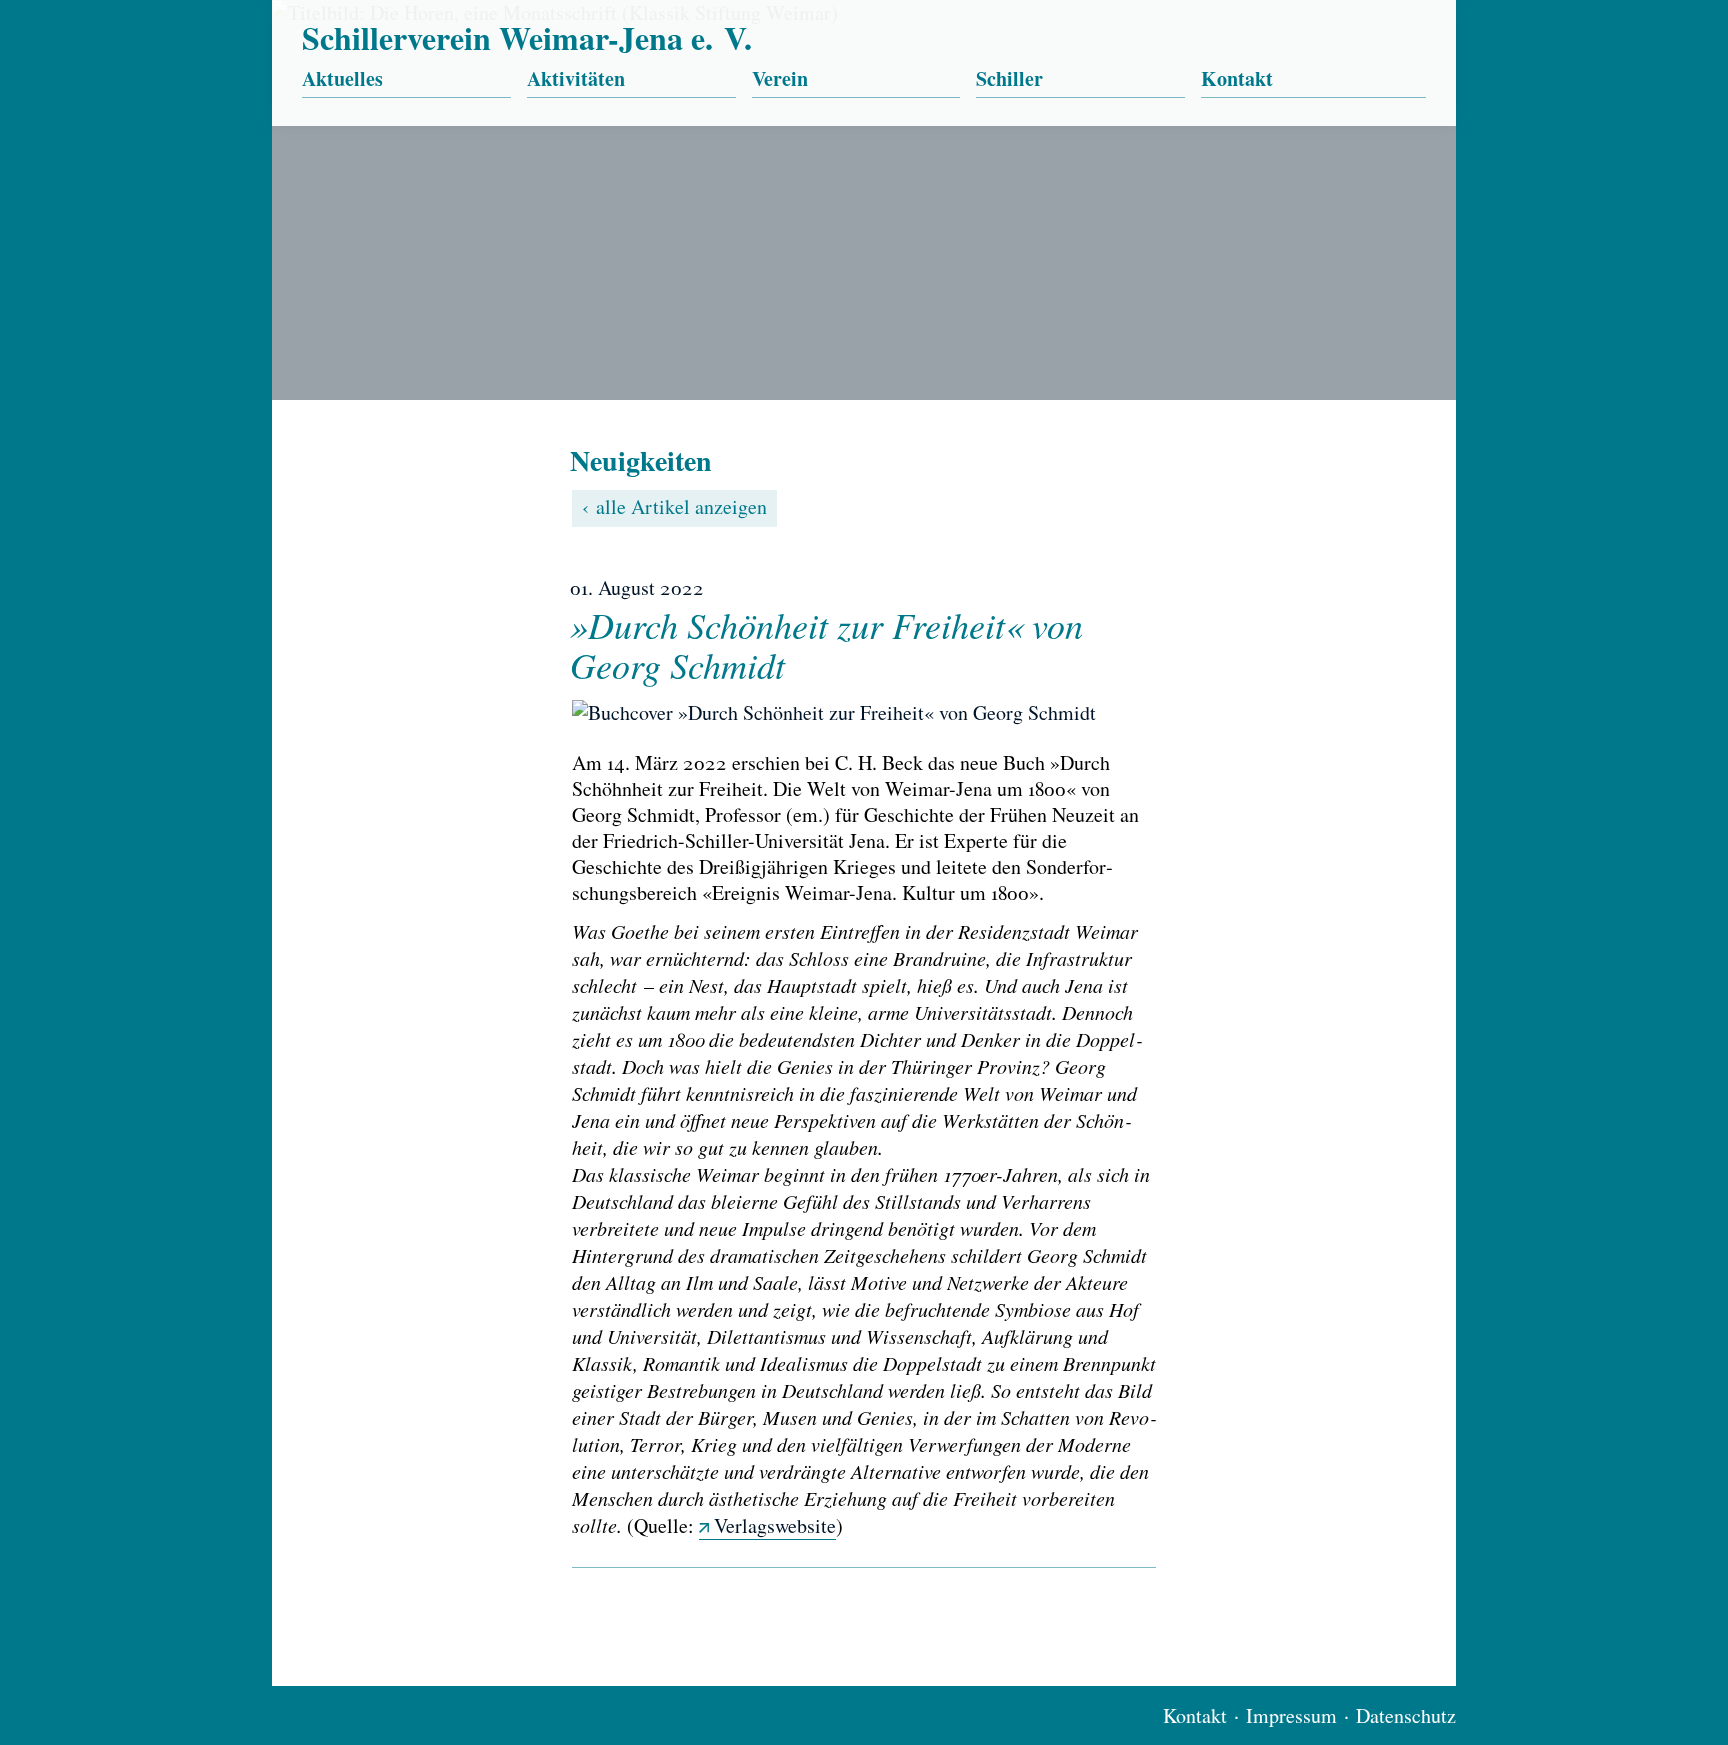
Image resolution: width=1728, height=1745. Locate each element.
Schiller (1009, 79)
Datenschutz (1406, 1715)
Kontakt (1237, 79)
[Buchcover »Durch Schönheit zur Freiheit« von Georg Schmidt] (864, 713)
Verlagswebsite (775, 1525)
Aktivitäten (576, 79)
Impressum (1291, 1715)
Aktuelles (342, 79)
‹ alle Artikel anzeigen (674, 506)
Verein (780, 79)
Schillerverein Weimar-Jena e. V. (527, 37)
